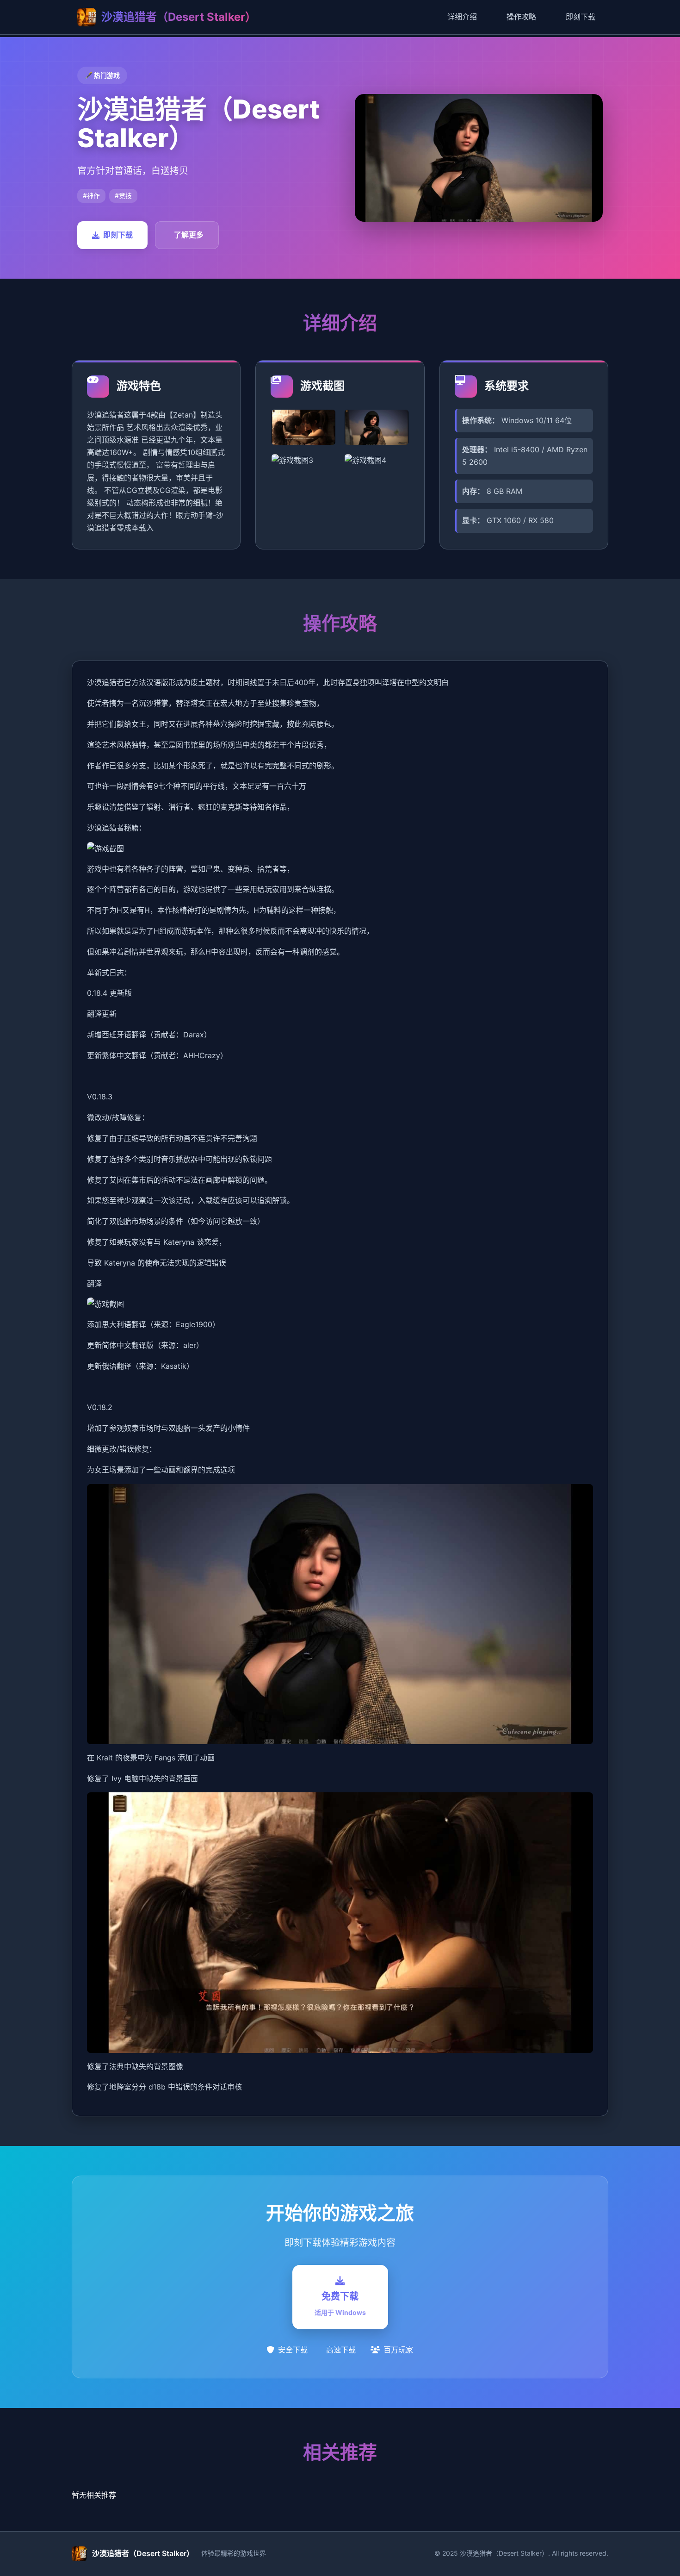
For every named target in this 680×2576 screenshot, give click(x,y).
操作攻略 (521, 17)
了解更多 (189, 235)
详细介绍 (462, 17)
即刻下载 (581, 17)
